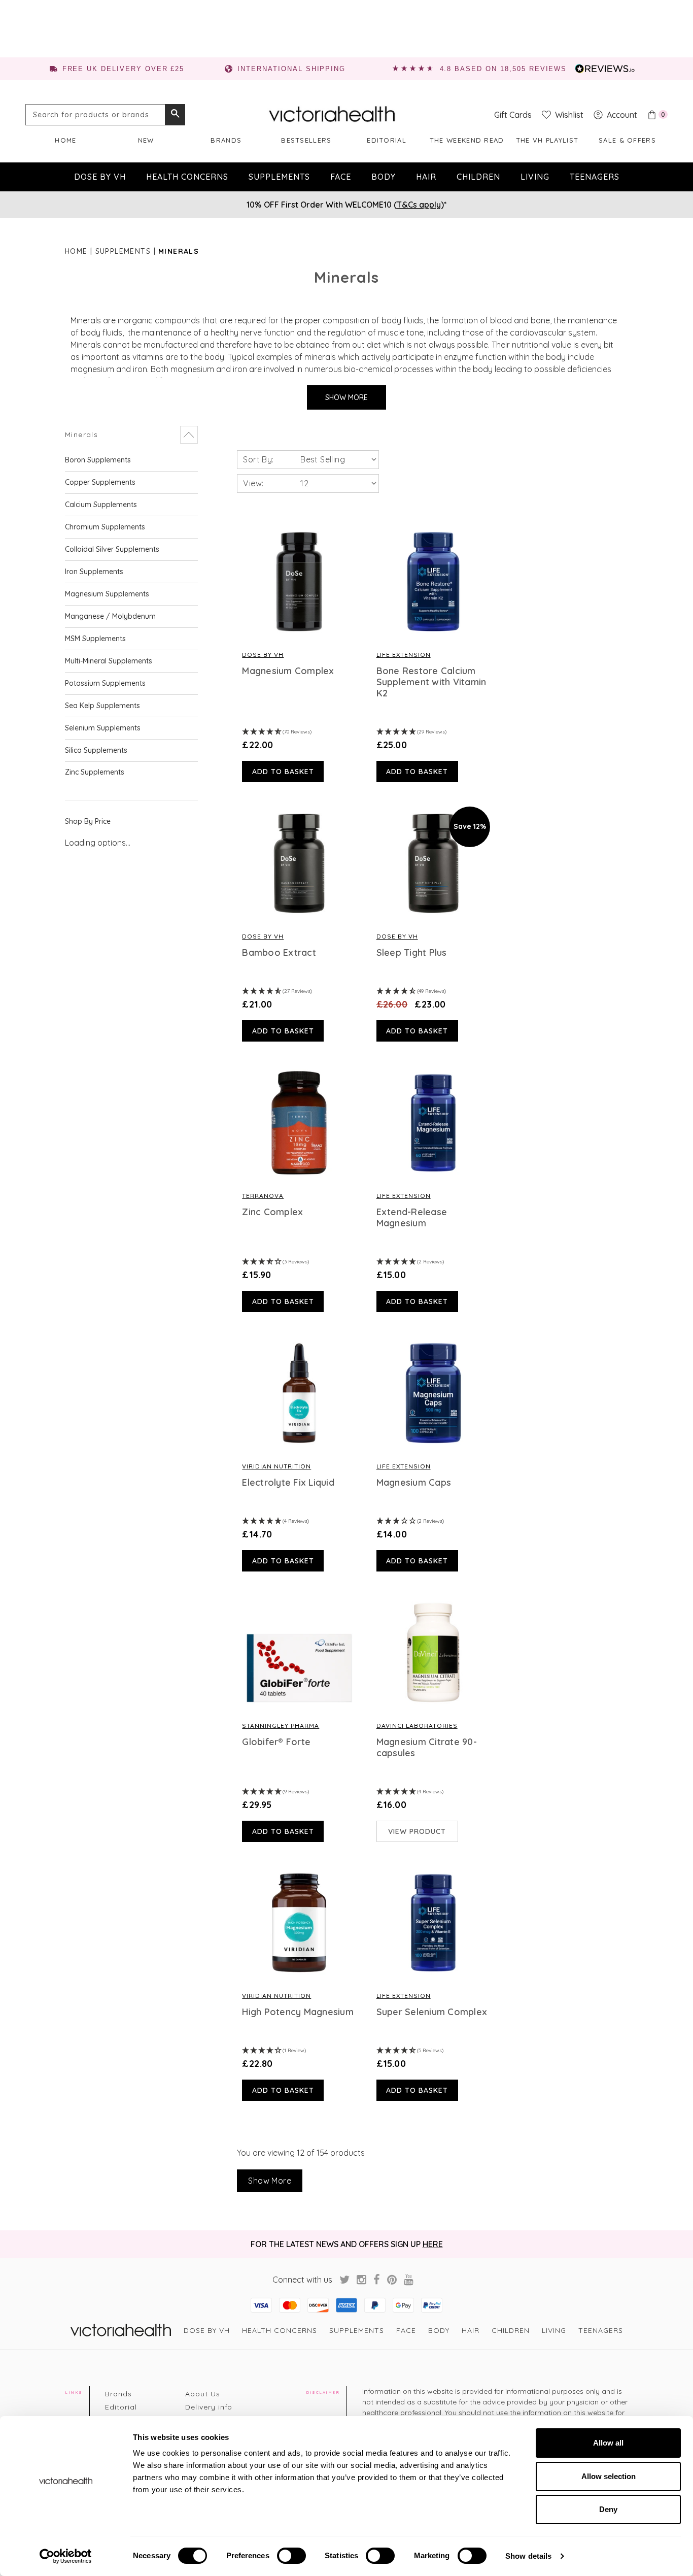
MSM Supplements (95, 639)
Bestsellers (306, 140)
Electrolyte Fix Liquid (288, 1483)
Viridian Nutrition (276, 1466)
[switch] (291, 2556)
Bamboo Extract (279, 953)
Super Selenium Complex (432, 2012)
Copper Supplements (100, 482)
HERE (433, 2244)
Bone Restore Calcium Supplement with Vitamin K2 (431, 682)
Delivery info (209, 2407)
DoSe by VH (100, 177)
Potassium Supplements (105, 683)
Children (478, 177)
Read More (299, 582)
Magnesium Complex (288, 671)
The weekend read (467, 140)
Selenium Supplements (103, 728)
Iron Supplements (94, 572)
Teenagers (595, 177)
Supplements (279, 177)
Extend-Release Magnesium (412, 1218)
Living (535, 177)
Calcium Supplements (101, 505)
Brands (226, 140)
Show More (346, 397)
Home (65, 140)
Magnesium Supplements (107, 594)
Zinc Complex (272, 1212)
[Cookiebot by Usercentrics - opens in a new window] (66, 2556)
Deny (608, 2509)
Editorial (387, 140)
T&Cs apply (419, 205)
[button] (131, 435)
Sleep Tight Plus (412, 953)
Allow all (608, 2443)
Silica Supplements (96, 750)
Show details (528, 2556)
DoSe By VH (263, 655)
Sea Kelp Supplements (102, 706)
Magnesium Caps (414, 1483)
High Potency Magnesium (298, 2012)
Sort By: (258, 459)
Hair (426, 177)
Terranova (263, 1196)
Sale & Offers (627, 140)
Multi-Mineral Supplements (109, 661)
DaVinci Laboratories (417, 1726)
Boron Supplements (98, 460)
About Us (203, 2394)
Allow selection (609, 2476)
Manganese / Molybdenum (110, 616)
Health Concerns (187, 177)
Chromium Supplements (105, 527)
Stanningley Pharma (281, 1726)
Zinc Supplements (95, 772)
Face (341, 177)
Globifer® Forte (276, 1742)
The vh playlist (547, 140)
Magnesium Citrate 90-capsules (427, 1748)
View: (253, 483)
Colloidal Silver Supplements (112, 549)
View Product (417, 1831)
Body (384, 177)
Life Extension (404, 655)
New (146, 140)
